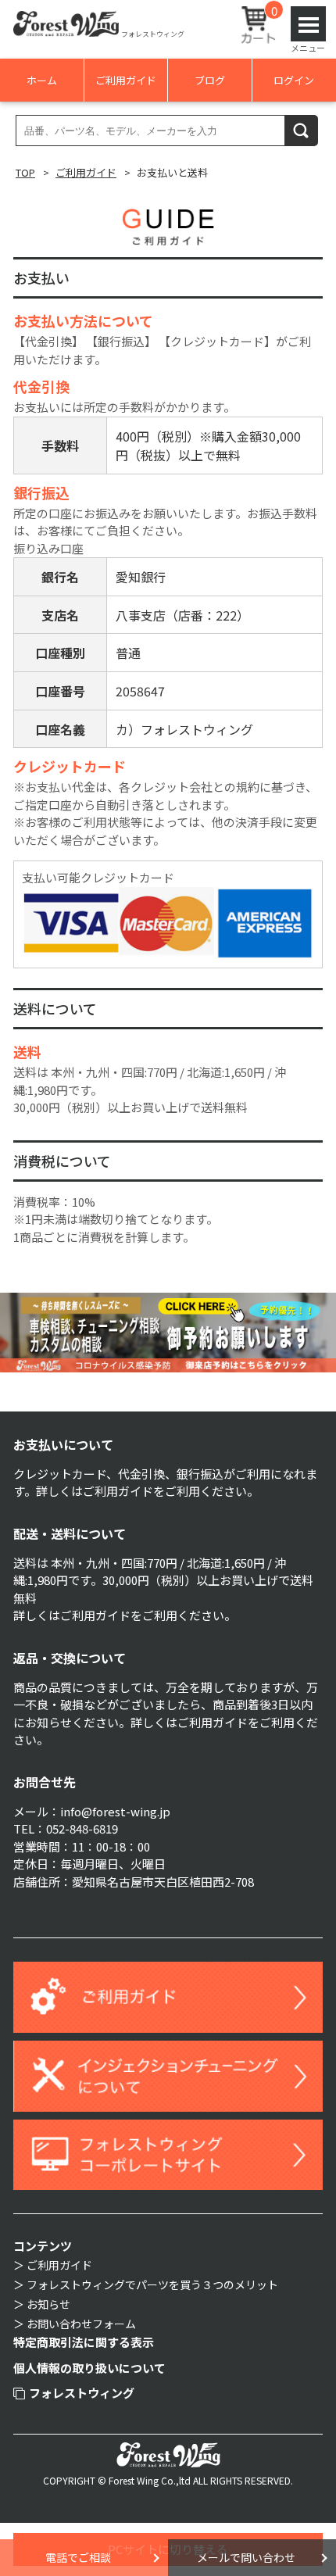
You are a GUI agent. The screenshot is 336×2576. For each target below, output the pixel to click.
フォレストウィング (82, 2393)
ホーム (42, 80)
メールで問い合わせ (246, 2557)
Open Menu (308, 24)
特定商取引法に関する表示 (84, 2342)
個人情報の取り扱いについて (89, 2368)
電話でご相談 (78, 2557)
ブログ (210, 80)
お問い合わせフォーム (81, 2324)
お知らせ (48, 2304)
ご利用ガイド (126, 80)
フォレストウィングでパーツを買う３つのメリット (152, 2284)
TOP (25, 172)
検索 (302, 130)
